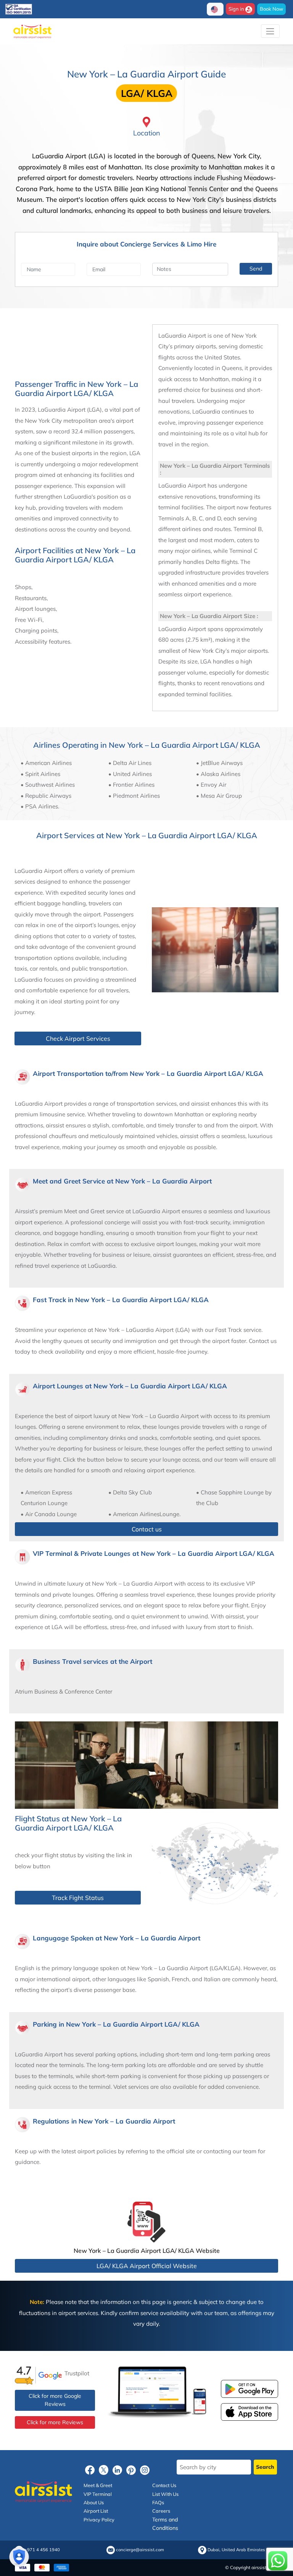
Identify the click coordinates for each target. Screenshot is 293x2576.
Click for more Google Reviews (55, 2400)
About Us (94, 2502)
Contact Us (164, 2485)
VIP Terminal (98, 2494)
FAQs (158, 2502)
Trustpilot (77, 2373)
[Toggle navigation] (270, 31)
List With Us (165, 2494)
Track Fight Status (78, 1898)
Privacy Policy (99, 2520)
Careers (161, 2511)
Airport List (96, 2511)
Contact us (147, 1529)
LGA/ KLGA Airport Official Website (147, 2266)
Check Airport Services (78, 1038)
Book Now (271, 9)
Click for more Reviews (55, 2422)
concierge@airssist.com (140, 2550)
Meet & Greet (98, 2485)
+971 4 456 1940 (42, 2550)
